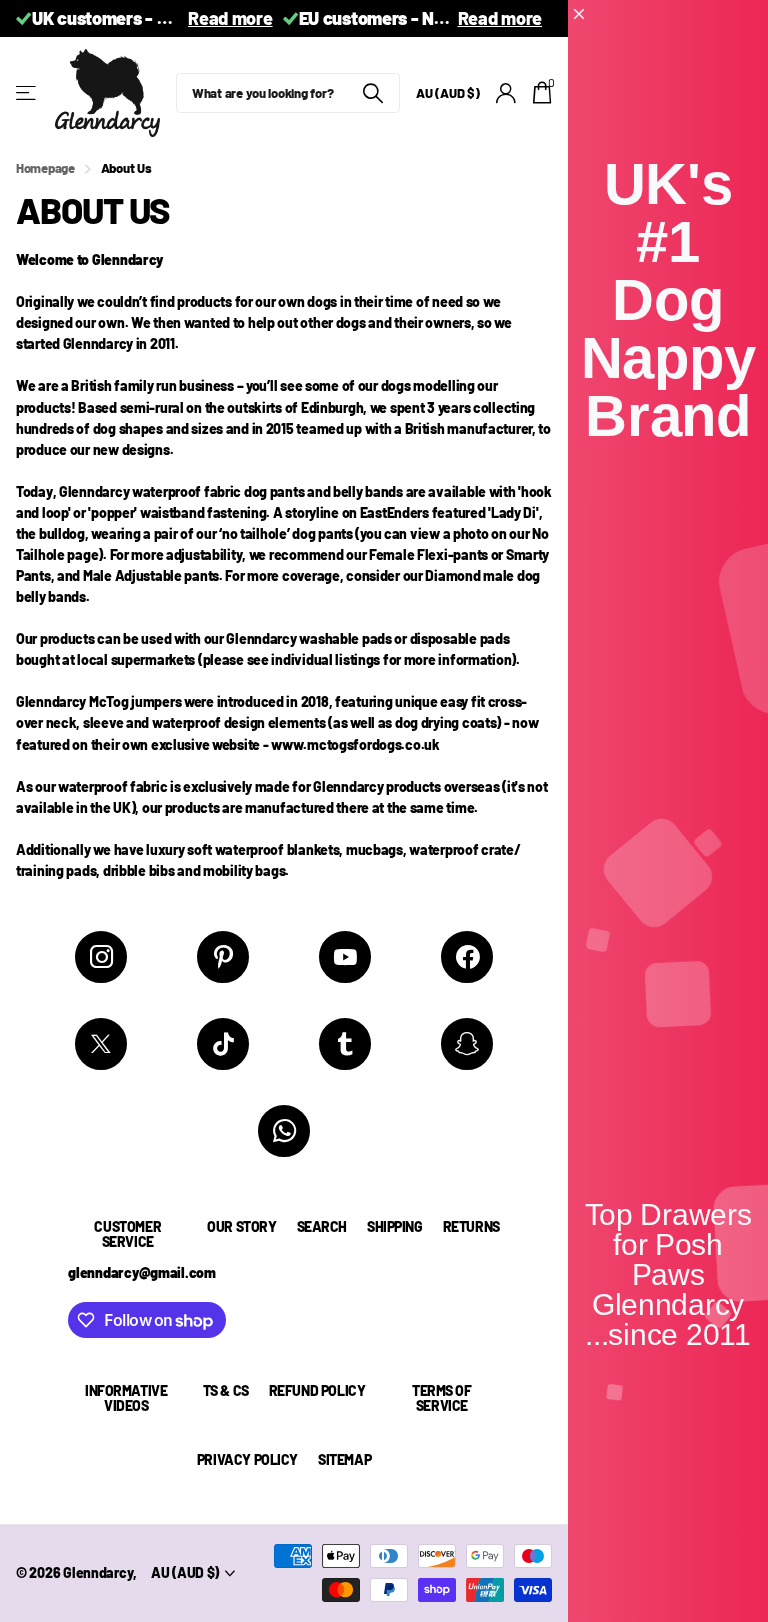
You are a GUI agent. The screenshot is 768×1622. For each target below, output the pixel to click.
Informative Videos (126, 1398)
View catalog (27, 93)
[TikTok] (223, 1044)
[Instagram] (101, 957)
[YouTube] (345, 957)
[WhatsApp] (284, 1131)
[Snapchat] (467, 1044)
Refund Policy (317, 1390)
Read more (230, 18)
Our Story (241, 1226)
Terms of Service (442, 1398)
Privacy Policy (247, 1459)
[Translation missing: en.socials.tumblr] (345, 1044)
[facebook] (467, 957)
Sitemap (344, 1459)
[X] (101, 1044)
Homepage (45, 168)
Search (322, 1226)
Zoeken (372, 93)
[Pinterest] (223, 957)
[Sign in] (506, 93)
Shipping (395, 1226)
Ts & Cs (226, 1390)
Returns (471, 1226)
